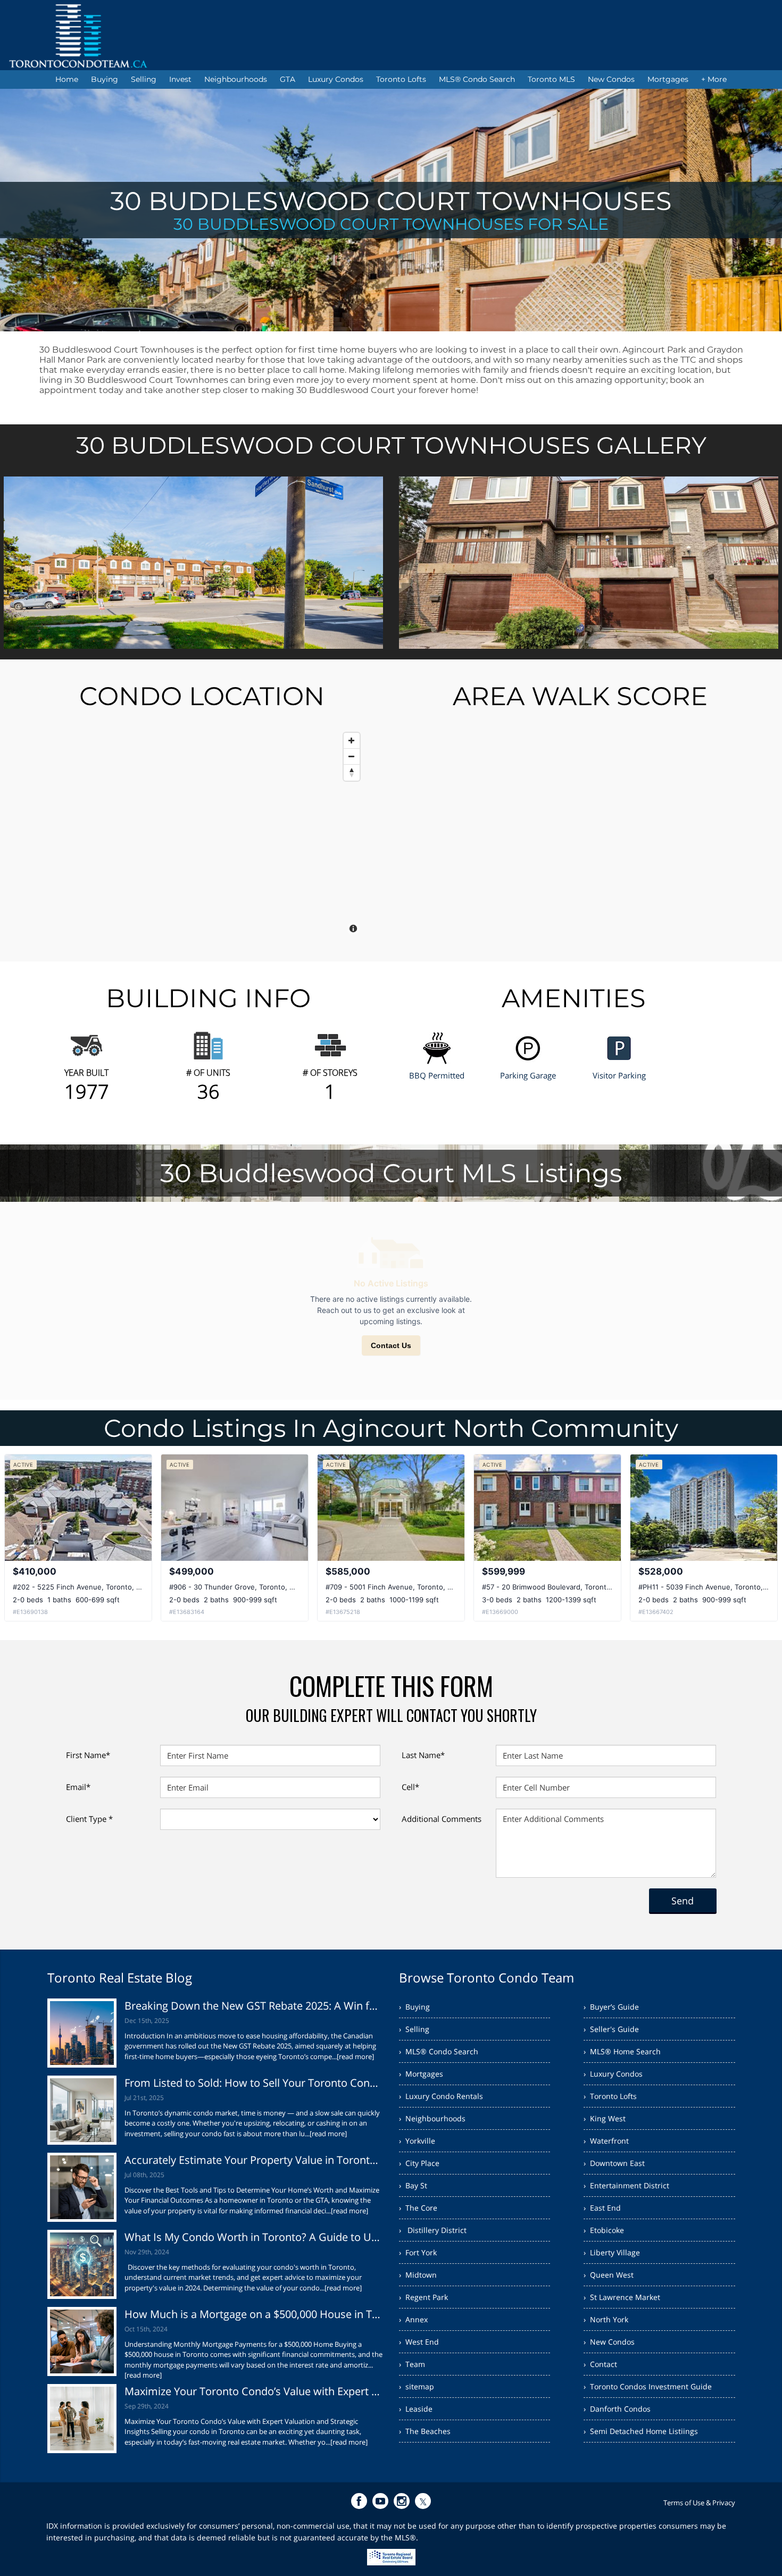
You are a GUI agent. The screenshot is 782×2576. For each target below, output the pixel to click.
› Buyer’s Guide (611, 2007)
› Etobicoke (604, 2230)
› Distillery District (433, 2230)
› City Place (419, 2163)
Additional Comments (442, 1819)
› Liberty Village (612, 2252)
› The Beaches (425, 2431)
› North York (606, 2319)
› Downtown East (614, 2163)
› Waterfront (606, 2141)
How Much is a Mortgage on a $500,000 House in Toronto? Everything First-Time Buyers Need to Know (254, 2314)
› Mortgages (421, 2074)
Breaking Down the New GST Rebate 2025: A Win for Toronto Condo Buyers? (254, 2006)
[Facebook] (359, 2501)
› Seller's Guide (611, 2029)
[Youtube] (380, 2501)
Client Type (89, 1819)
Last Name (423, 1755)
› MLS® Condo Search (439, 2051)
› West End (419, 2342)
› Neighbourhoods (432, 2118)
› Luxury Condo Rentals (441, 2096)
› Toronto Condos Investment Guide (648, 2386)
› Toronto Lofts (610, 2096)
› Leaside (416, 2409)
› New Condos (609, 2342)
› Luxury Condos (613, 2074)
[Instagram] (402, 2501)
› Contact (600, 2364)
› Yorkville (417, 2141)
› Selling (414, 2029)
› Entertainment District (626, 2185)
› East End (602, 2208)
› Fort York (418, 2252)
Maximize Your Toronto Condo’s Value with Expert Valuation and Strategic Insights (254, 2391)
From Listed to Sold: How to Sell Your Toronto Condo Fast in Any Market (254, 2083)
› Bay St (413, 2185)
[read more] (355, 2056)
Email (78, 1787)
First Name (88, 1755)
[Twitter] (423, 2501)
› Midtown (418, 2275)
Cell (410, 1787)
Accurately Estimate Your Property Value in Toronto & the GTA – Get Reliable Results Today (254, 2160)
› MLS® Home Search (622, 2051)
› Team (412, 2364)
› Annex (413, 2319)
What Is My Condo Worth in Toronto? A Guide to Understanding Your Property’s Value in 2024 (254, 2237)
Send (683, 1901)
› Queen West (609, 2275)
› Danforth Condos (617, 2409)
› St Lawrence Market (622, 2297)
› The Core (418, 2208)
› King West (605, 2118)
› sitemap (417, 2386)
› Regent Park (423, 2297)
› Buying (414, 2007)
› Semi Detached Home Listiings (641, 2431)
